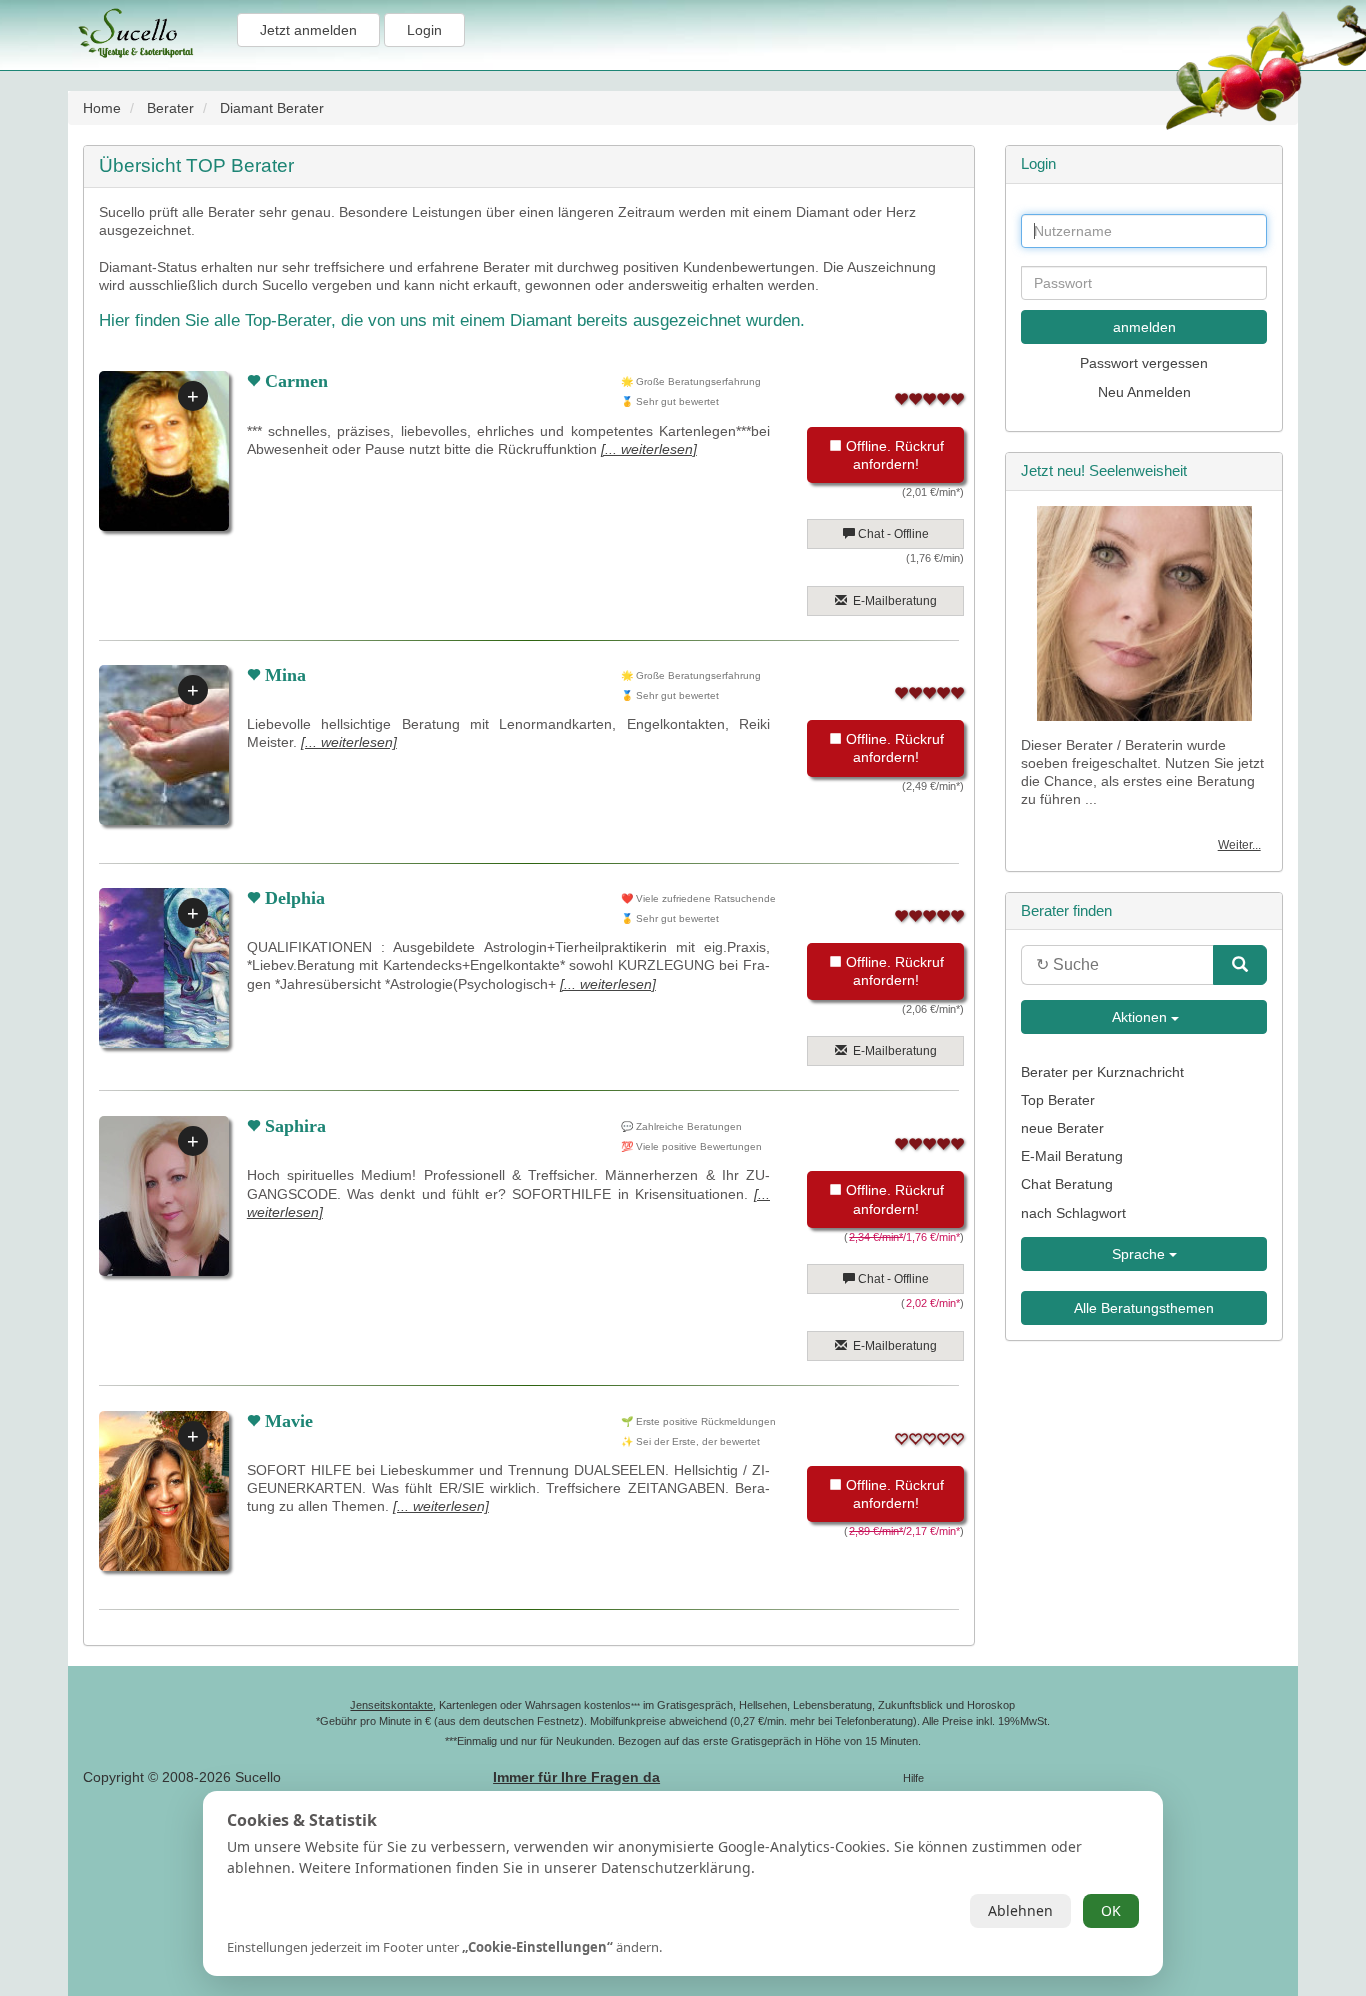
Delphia (292, 898)
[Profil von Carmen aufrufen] (158, 451)
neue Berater (1062, 1128)
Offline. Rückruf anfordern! (893, 455)
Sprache (1140, 1254)
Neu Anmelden (1144, 392)
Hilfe (913, 1778)
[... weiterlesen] (649, 449)
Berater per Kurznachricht (1102, 1072)
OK (1111, 1910)
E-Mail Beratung (1072, 1156)
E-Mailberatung (892, 601)
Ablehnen (1020, 1910)
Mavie (286, 1421)
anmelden (1144, 327)
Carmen (294, 381)
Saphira (293, 1126)
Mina (283, 675)
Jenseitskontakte (391, 1705)
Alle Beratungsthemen (1144, 1308)
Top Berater (1058, 1100)
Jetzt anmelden (308, 30)
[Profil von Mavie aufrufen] (158, 1491)
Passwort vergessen (1144, 363)
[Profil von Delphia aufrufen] (158, 968)
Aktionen (1140, 1017)
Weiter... (1239, 845)
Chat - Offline (892, 534)
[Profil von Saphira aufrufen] (158, 1196)
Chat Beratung (1067, 1184)
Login (424, 30)
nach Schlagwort (1073, 1213)
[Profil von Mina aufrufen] (158, 745)
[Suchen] (1240, 965)
